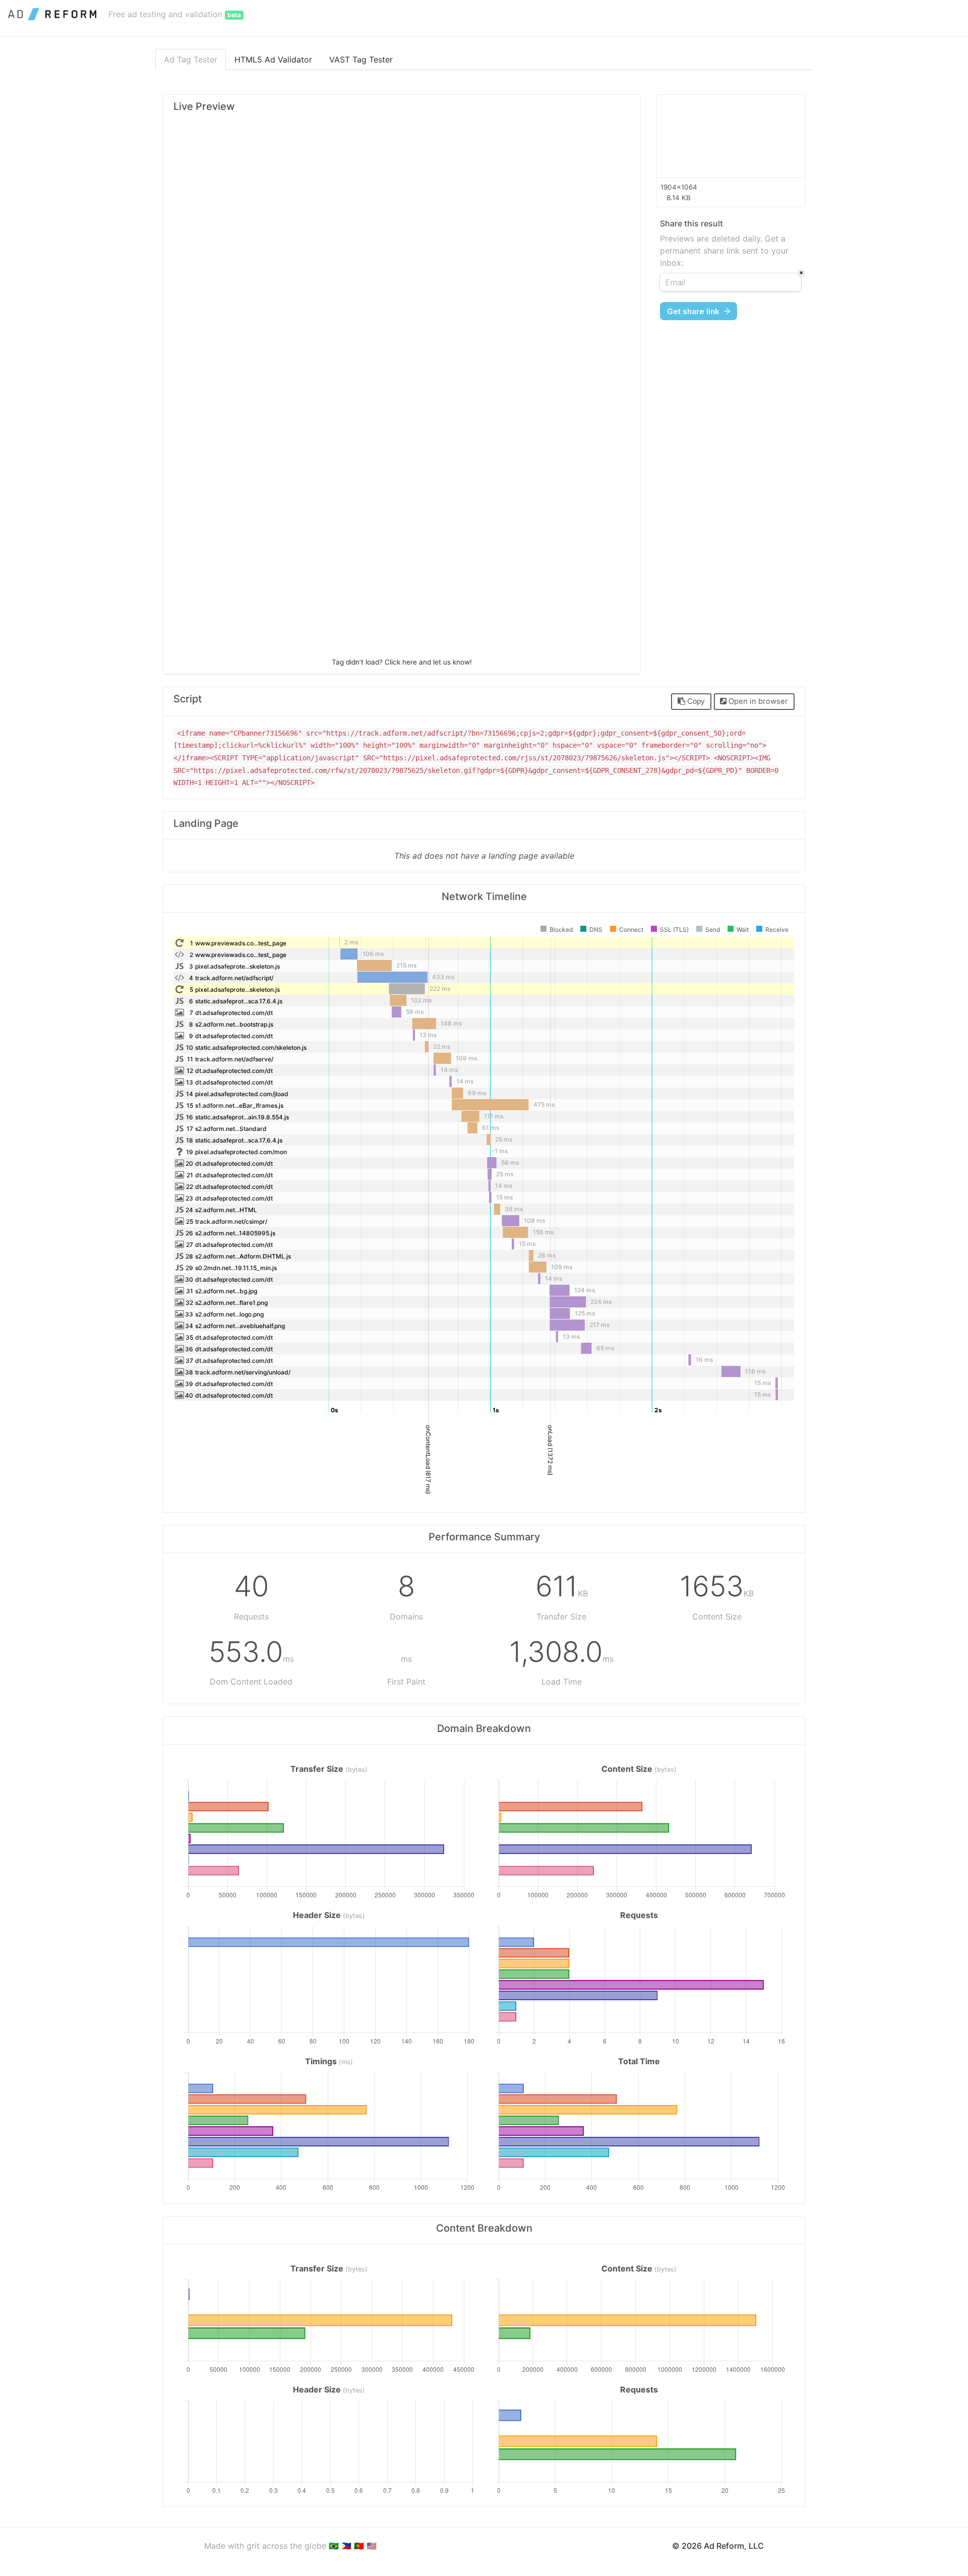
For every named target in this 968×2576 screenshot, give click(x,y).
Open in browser (757, 701)
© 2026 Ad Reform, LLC (718, 2546)
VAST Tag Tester (361, 59)
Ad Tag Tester (191, 59)
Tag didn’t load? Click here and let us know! (402, 662)
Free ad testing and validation (175, 14)
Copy (695, 701)
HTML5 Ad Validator (273, 59)
